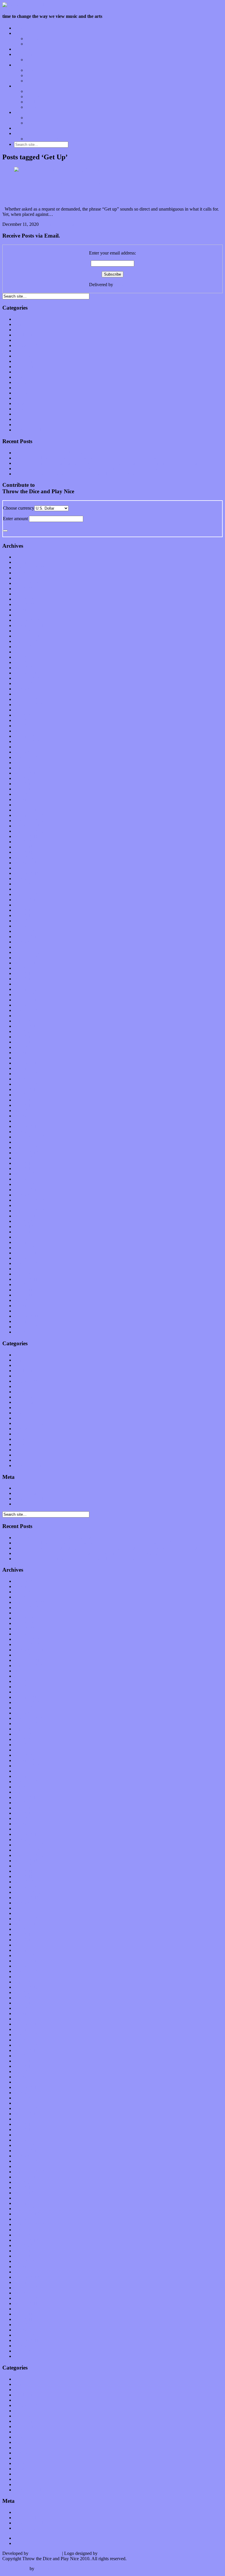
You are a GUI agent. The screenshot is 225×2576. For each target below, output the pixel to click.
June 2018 (24, 847)
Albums (33, 70)
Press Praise (37, 118)
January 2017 (27, 937)
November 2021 (29, 631)
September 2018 (29, 831)
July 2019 (23, 778)
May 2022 (24, 599)
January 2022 (27, 620)
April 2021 (24, 668)
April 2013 (24, 1174)
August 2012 (26, 1216)
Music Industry (28, 367)
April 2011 (24, 1300)
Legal (31, 123)
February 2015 (28, 1058)
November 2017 (29, 884)
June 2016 (24, 973)
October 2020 (27, 699)
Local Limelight (29, 54)
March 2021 (25, 673)
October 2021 (27, 636)
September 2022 (29, 578)
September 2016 (29, 958)
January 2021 (27, 683)
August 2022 (26, 583)
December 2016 (29, 942)
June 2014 (24, 1100)
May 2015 (24, 1042)
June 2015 (24, 1037)
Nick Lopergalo (113, 2553)
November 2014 (29, 1074)
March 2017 (25, 926)
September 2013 (29, 1147)
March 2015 (25, 1053)
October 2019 (27, 763)
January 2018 (27, 873)
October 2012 (27, 1205)
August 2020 (26, 710)
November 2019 (29, 757)
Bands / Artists (39, 44)
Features (22, 33)
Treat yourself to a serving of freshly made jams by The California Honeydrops (87, 468)
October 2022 (27, 573)
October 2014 (27, 1079)
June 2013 (24, 1163)
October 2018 (27, 826)
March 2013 (25, 1179)
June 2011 (23, 1290)
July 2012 (23, 1221)
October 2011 (27, 1269)
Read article (75, 224)
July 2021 (23, 652)
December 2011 (29, 1258)
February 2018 (28, 868)
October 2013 (27, 1142)
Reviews (22, 65)
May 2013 (24, 1168)
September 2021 (29, 641)
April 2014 (24, 1111)
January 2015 (27, 1063)
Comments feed (29, 1499)
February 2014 (28, 1121)
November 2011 (29, 1263)
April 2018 (24, 857)
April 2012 (24, 1237)
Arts (18, 330)
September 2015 (29, 1021)
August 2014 (26, 1089)
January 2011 (26, 1316)
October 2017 (27, 889)
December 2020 (29, 689)
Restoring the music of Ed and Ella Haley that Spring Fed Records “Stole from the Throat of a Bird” (107, 463)
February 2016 (28, 995)
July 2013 (23, 1158)
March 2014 (25, 1116)
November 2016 (29, 947)
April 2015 (24, 1047)
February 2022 (28, 615)
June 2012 (24, 1226)
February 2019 (28, 805)
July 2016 (23, 968)
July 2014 (23, 1095)
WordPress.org (28, 1504)
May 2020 (24, 726)
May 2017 (24, 915)
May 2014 (24, 1105)
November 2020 (29, 694)
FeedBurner (125, 285)
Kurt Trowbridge (45, 2553)
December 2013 (29, 1132)
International (26, 351)
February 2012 (28, 1248)
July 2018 (23, 842)
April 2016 (24, 984)
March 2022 (25, 610)
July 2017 (23, 905)
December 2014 (29, 1068)
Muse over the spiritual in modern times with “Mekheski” (67, 453)
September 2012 (29, 1211)
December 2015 (29, 1005)
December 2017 (29, 879)
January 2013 (27, 1190)
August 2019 (26, 773)
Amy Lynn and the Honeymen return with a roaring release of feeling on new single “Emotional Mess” (109, 458)
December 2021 (29, 625)
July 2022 (23, 589)
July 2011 (23, 1284)
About (20, 112)
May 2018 (24, 852)
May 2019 (24, 789)
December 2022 (29, 562)
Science (21, 398)
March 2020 (25, 736)
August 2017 (26, 900)
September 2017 (29, 894)
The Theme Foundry (55, 2569)
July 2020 (23, 715)
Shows (32, 81)
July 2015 (23, 1031)
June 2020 (24, 720)
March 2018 (25, 863)
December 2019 (29, 752)
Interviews (24, 49)
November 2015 (29, 1010)
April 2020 (24, 731)
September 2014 (29, 1084)
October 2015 (27, 1016)
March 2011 (25, 1306)
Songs (31, 75)
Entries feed (25, 1493)
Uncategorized (28, 430)
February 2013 (28, 1184)
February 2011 (28, 1311)
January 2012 (27, 1253)
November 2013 (29, 1137)
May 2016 (24, 979)
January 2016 (27, 1000)
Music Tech (25, 86)
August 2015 (26, 1026)
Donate (21, 128)
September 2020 (29, 705)
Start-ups (34, 97)
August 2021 (26, 647)
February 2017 (28, 931)
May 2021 (24, 662)
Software (34, 107)
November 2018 (29, 821)
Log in (20, 1488)
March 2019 (25, 799)
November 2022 (29, 567)
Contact (21, 133)
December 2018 (29, 815)
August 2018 (26, 836)
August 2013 (26, 1153)
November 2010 (29, 1327)
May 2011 (23, 1295)
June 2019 (24, 784)
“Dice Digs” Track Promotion (53, 139)
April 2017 (24, 921)
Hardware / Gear (41, 102)
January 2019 (27, 810)
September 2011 (29, 1274)
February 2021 (28, 678)
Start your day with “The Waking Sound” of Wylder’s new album (75, 474)
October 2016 (27, 952)
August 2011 (26, 1279)
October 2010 (27, 1332)
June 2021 (24, 657)
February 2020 (28, 741)
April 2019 (24, 794)
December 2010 (29, 1321)
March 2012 (25, 1242)
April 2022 (24, 604)
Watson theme (15, 2569)
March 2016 (25, 989)
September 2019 (29, 768)
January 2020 (27, 747)
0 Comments (52, 224)
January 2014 (27, 1126)
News (19, 377)
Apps (31, 91)
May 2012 (24, 1232)
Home (20, 28)
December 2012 (29, 1195)
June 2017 (24, 910)
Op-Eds (33, 39)
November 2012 (29, 1200)
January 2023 (27, 557)
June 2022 (24, 594)
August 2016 (26, 963)
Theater (21, 425)
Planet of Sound (41, 60)
